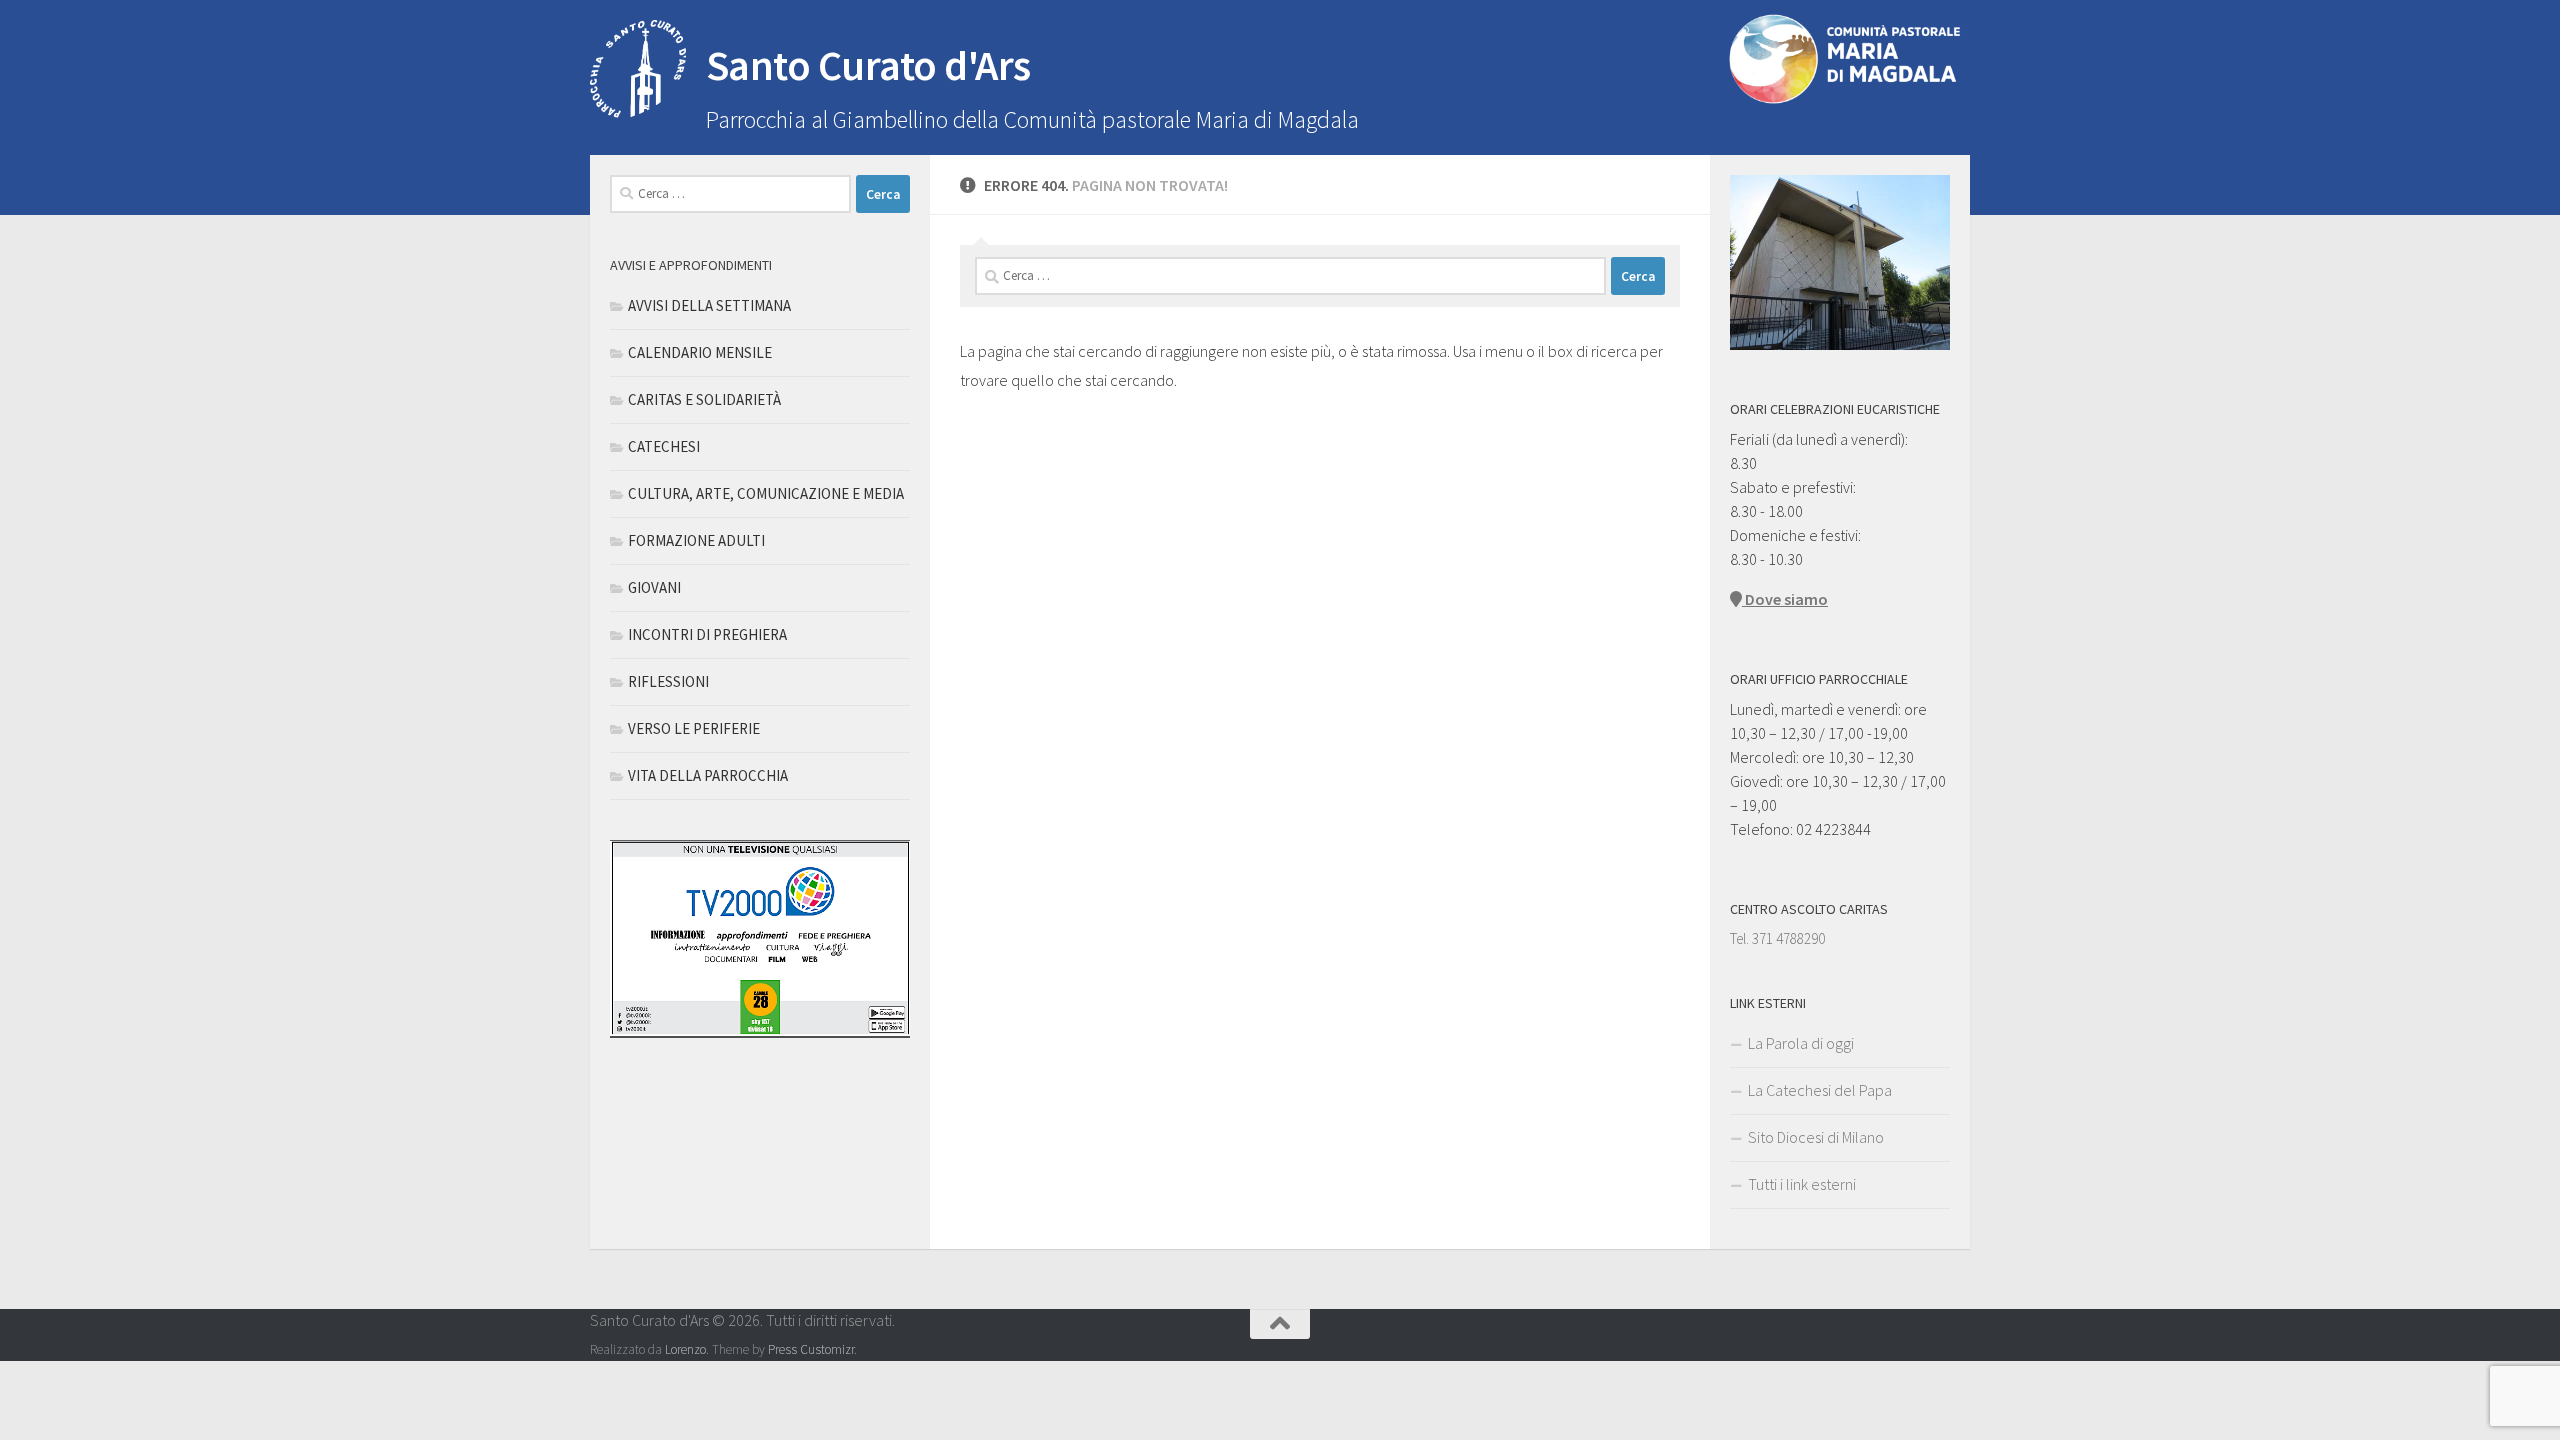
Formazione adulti (696, 540)
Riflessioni (668, 681)
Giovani (654, 587)
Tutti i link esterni (1802, 1184)
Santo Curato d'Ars (868, 65)
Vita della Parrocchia (708, 775)
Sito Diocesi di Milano (1816, 1137)
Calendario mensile (700, 352)
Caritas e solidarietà (704, 399)
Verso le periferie (694, 728)
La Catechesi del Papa (1820, 1090)
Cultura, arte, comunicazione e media (766, 493)
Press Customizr (811, 1349)
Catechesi (664, 446)
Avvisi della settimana (709, 305)
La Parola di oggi (1801, 1043)
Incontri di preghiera (707, 634)
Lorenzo (685, 1349)
